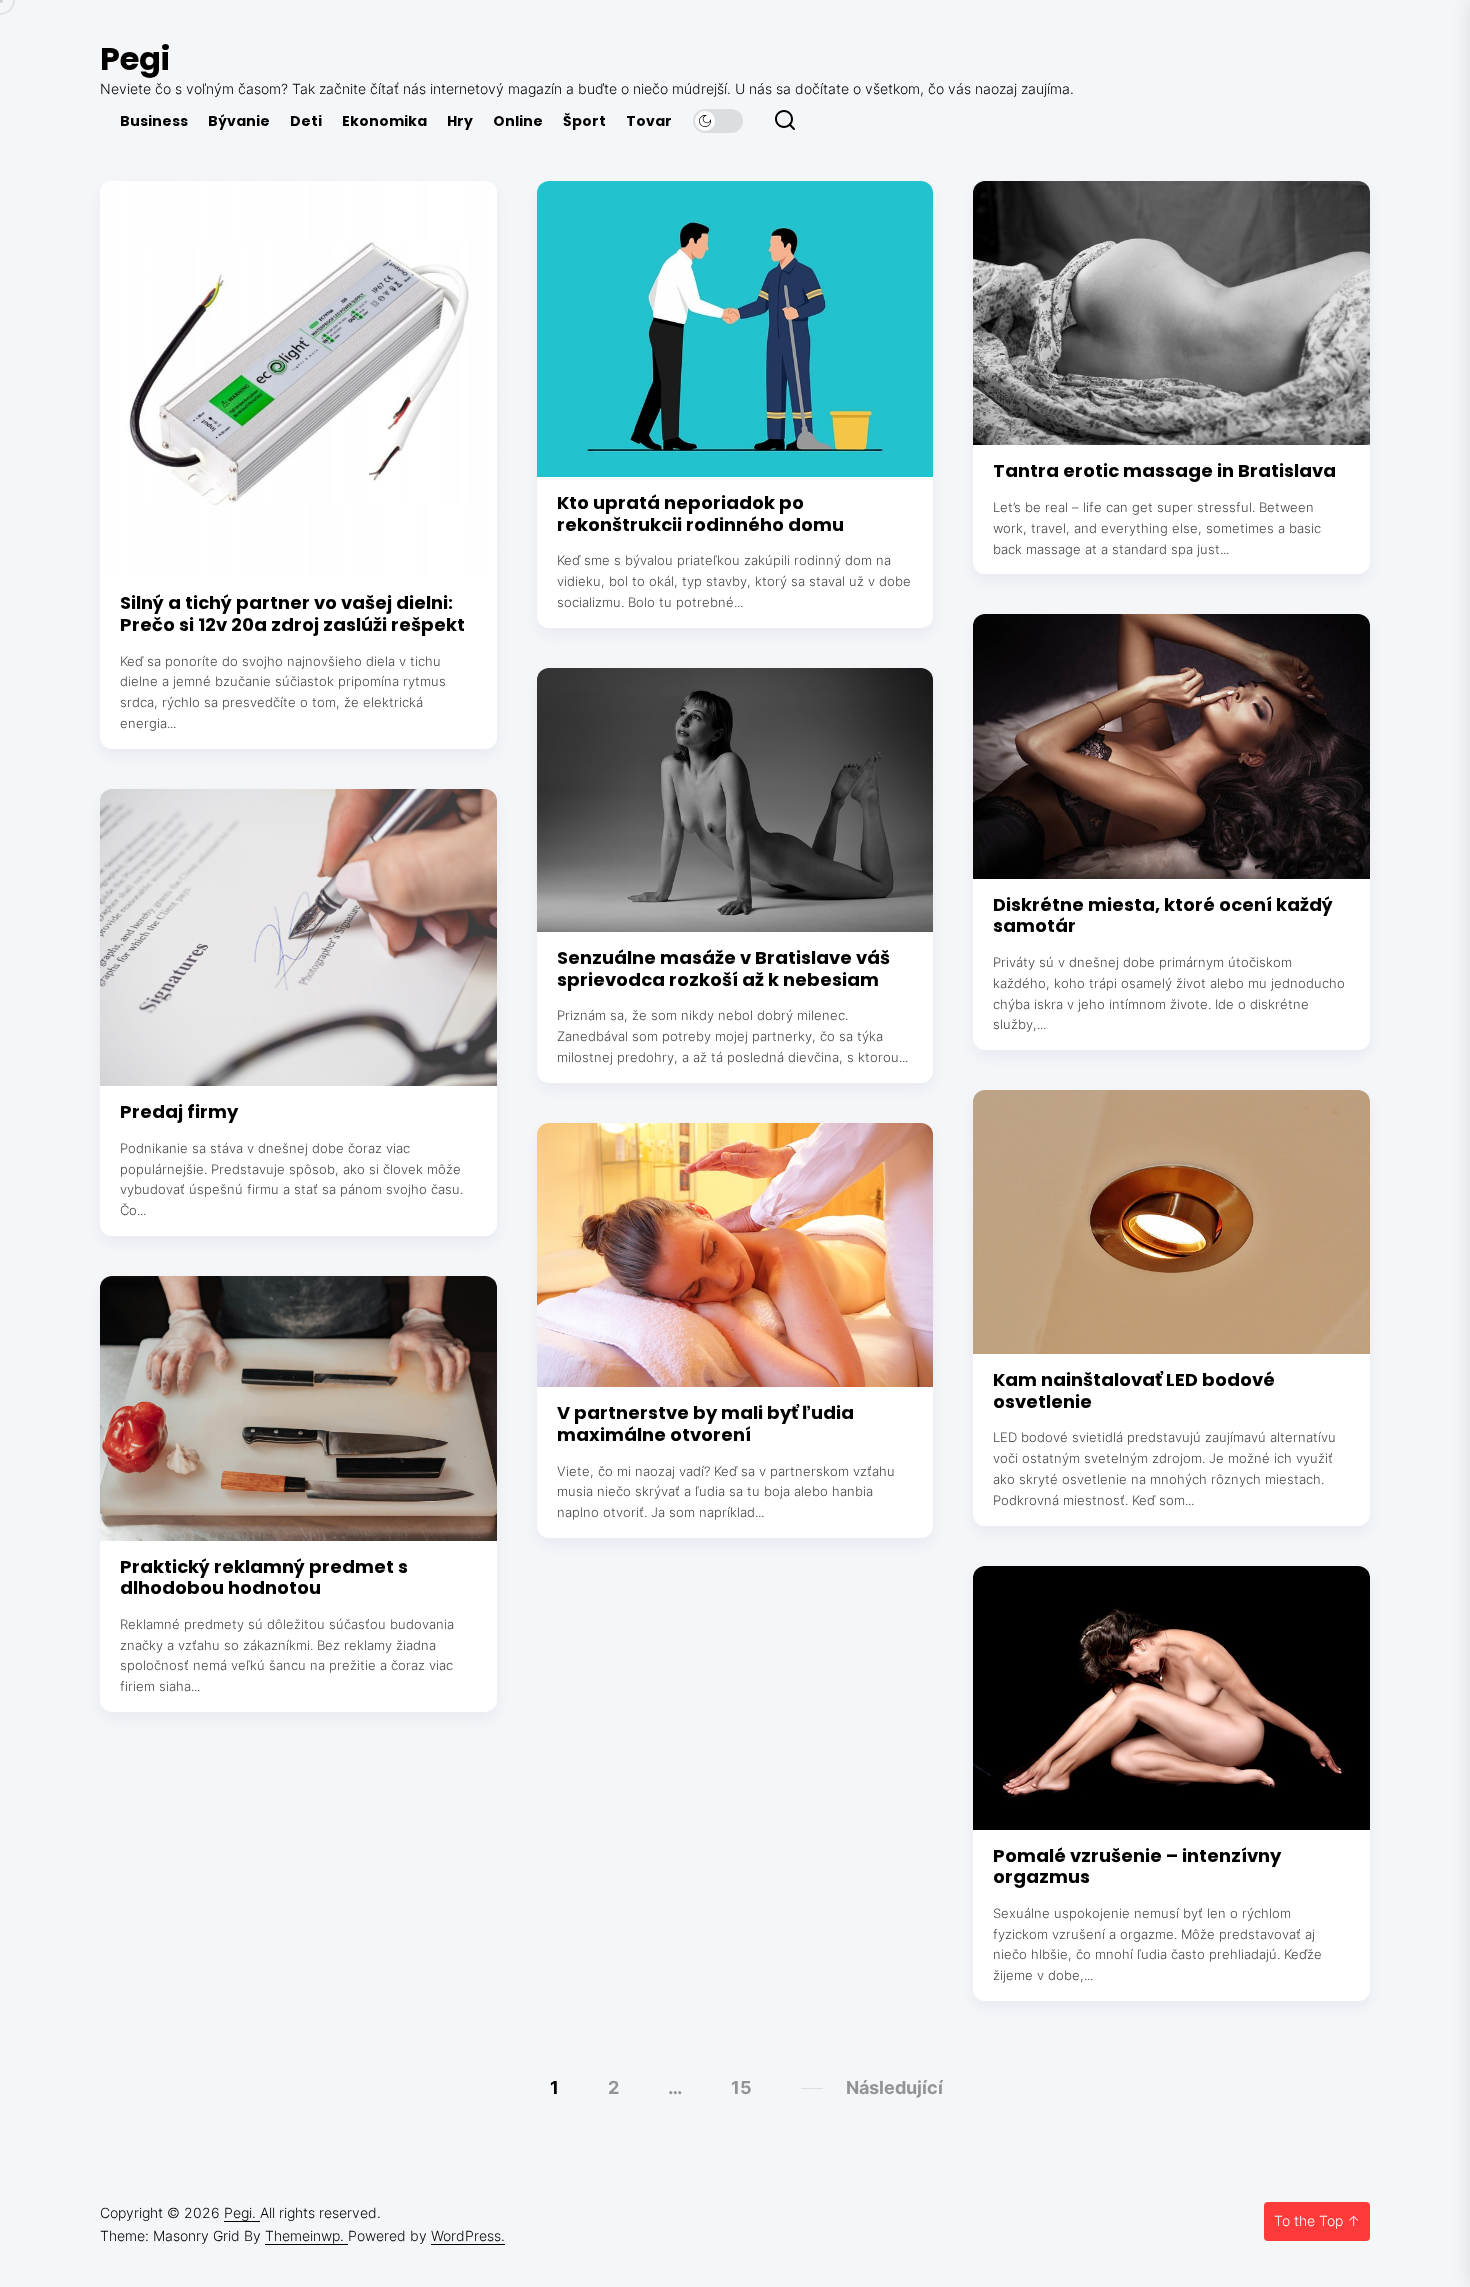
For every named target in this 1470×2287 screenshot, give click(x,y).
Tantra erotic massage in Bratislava (1164, 470)
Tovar (649, 121)
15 (741, 2087)
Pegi (135, 58)
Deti (306, 121)
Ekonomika (384, 121)
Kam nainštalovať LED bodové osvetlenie (1134, 1390)
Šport (584, 121)
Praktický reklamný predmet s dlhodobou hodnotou (264, 1577)
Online (518, 121)
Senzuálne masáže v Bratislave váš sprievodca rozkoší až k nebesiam (723, 968)
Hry (460, 121)
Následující (894, 2087)
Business (154, 121)
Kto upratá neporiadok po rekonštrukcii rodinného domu (700, 513)
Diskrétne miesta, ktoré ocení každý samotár (1163, 915)
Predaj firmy (179, 1111)
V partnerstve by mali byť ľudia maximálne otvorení (705, 1423)
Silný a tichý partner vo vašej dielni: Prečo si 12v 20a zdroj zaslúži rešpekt (292, 613)
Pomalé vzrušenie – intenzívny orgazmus (1137, 1866)
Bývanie (239, 121)
